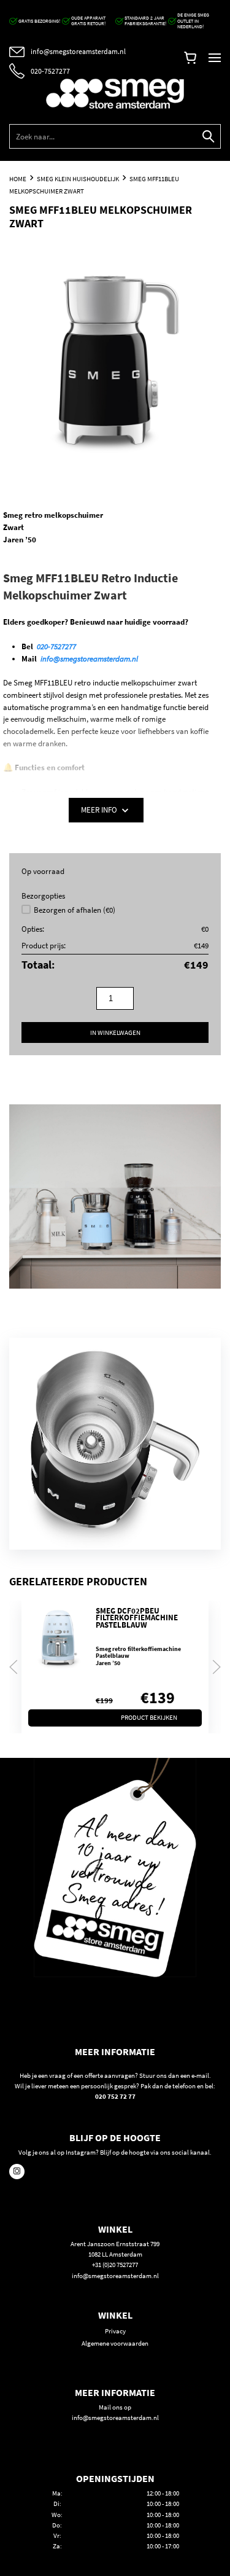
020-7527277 (56, 646)
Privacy (115, 2331)
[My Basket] (190, 60)
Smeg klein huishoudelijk (78, 179)
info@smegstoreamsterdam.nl (89, 659)
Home (18, 179)
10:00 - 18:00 (163, 2504)
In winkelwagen (115, 1032)
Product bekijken (149, 1717)
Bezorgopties (43, 896)
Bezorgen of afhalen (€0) (75, 910)
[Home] (115, 94)
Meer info (100, 810)
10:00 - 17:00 (163, 2546)
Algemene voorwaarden (115, 2343)
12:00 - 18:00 (163, 2493)
